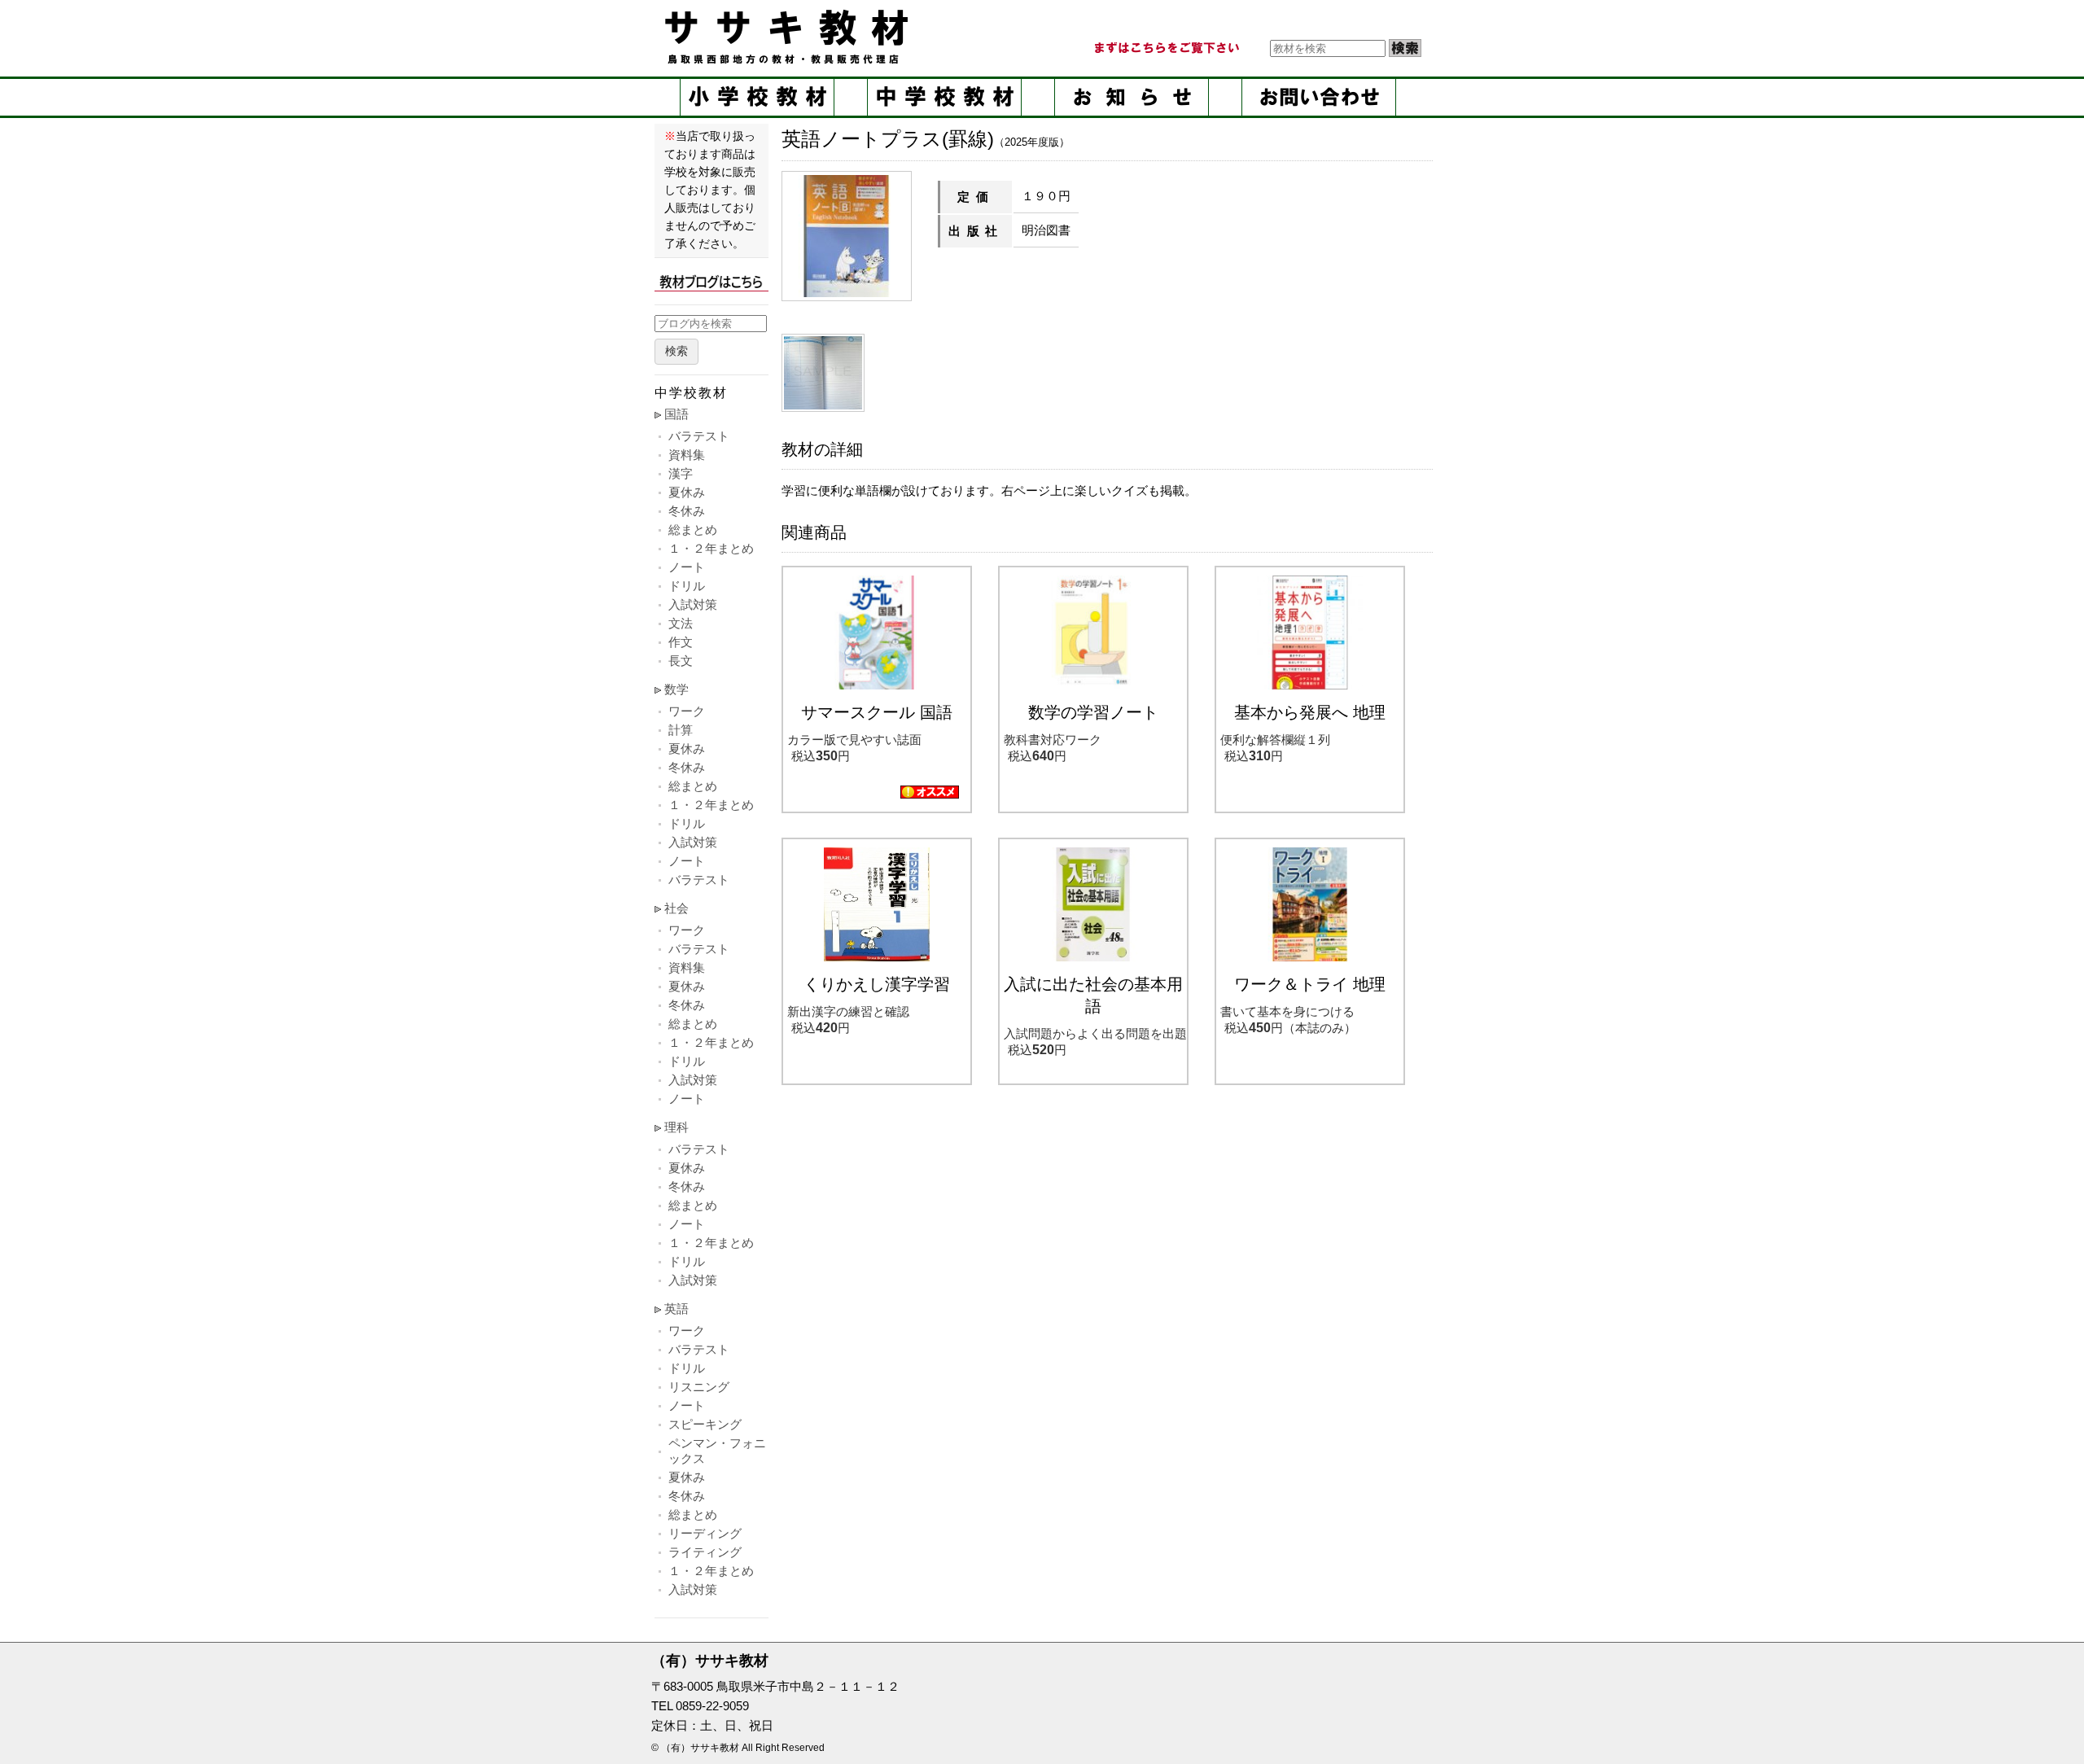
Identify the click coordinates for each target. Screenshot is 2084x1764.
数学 (676, 689)
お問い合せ (1319, 97)
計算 (681, 730)
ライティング (705, 1552)
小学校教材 (757, 97)
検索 (676, 351)
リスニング (699, 1387)
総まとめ (693, 530)
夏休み (687, 492)
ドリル (687, 586)
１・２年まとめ (711, 548)
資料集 (687, 455)
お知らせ (1132, 97)
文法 (681, 623)
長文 (681, 661)
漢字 (681, 473)
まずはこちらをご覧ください (1166, 48)
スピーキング (705, 1424)
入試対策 (693, 604)
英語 (676, 1309)
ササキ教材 (790, 37)
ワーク (687, 711)
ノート (687, 567)
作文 (681, 642)
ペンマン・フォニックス (717, 1451)
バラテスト (699, 436)
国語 (676, 414)
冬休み (687, 511)
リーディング (705, 1533)
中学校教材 (944, 97)
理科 (676, 1127)
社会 (676, 908)
